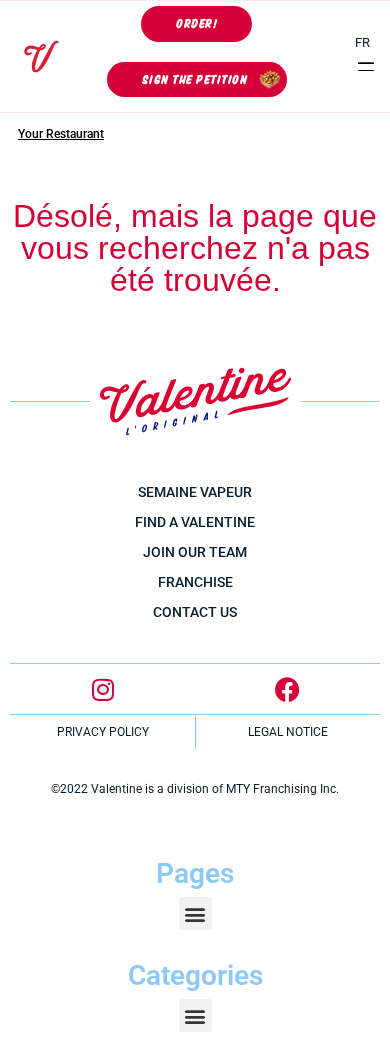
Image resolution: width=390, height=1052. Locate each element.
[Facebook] (288, 689)
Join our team (195, 552)
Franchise (195, 582)
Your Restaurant (61, 134)
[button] (366, 66)
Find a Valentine (195, 522)
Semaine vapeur (195, 492)
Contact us (195, 612)
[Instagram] (103, 689)
